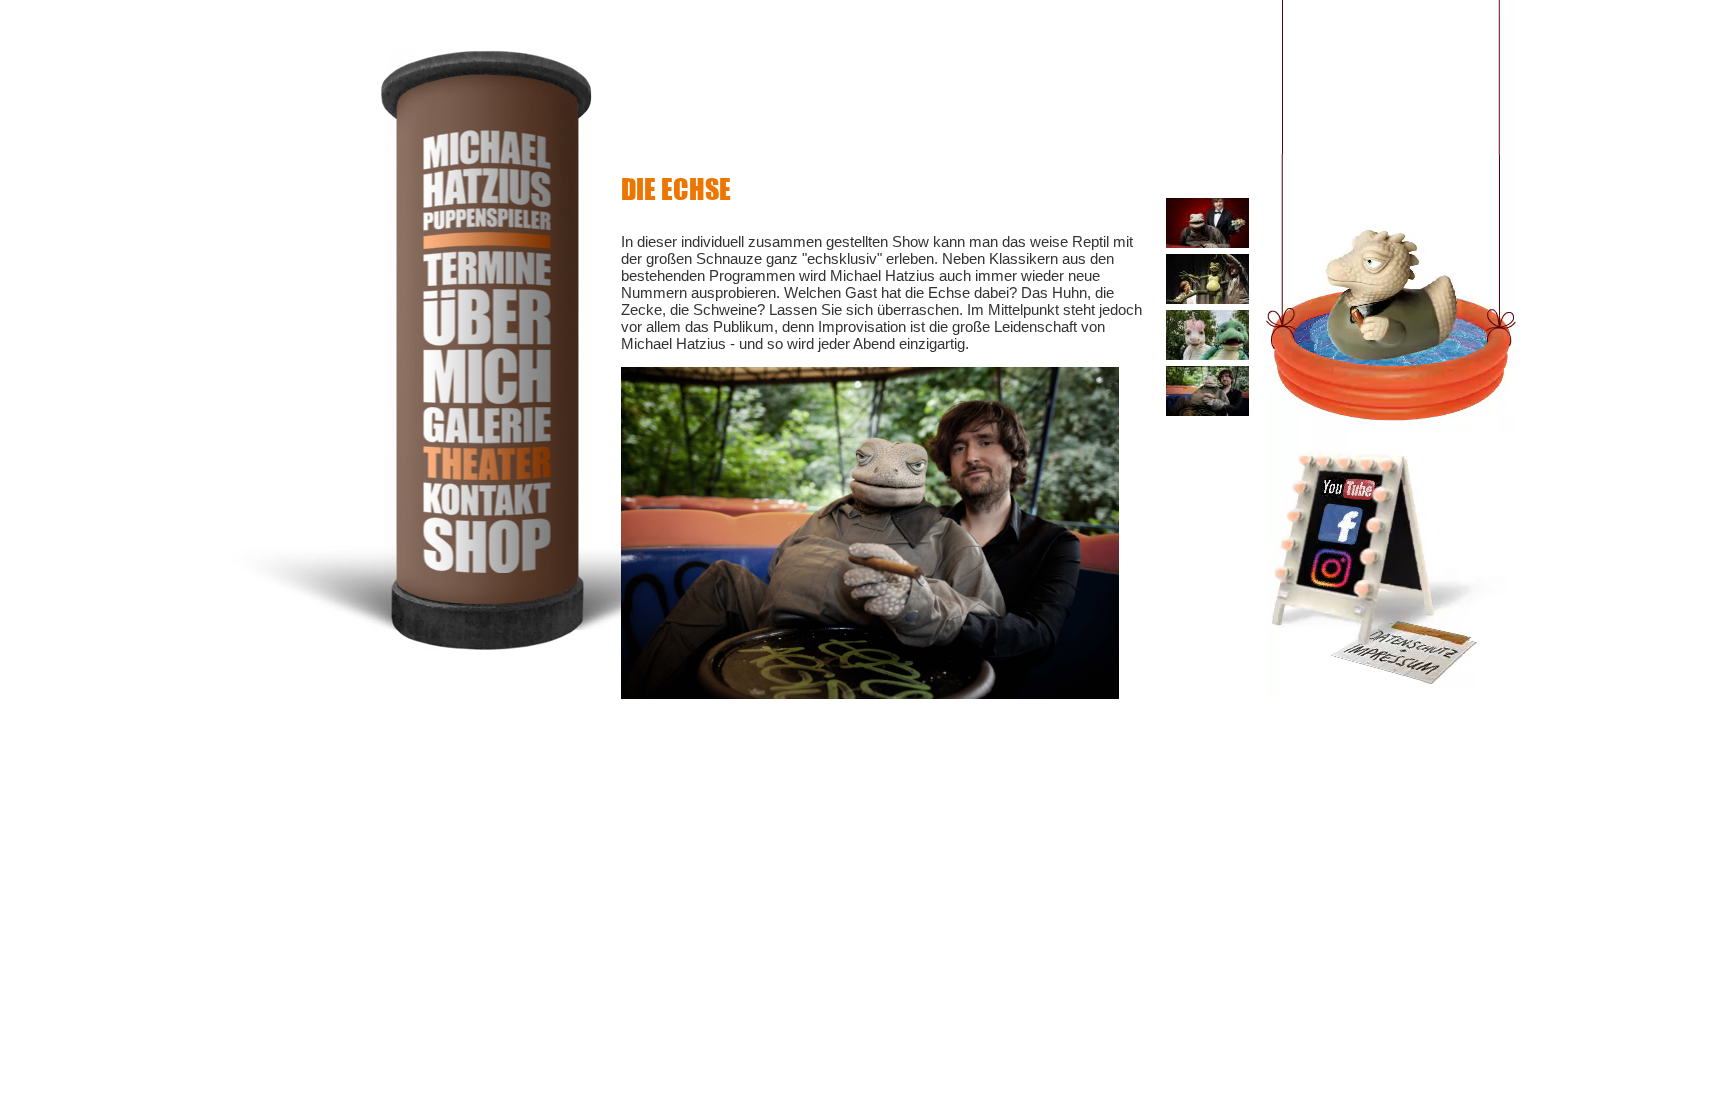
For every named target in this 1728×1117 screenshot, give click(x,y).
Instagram (1336, 570)
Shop (486, 545)
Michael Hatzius (486, 189)
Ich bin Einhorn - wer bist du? (1207, 327)
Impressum (1401, 650)
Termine (486, 267)
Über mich (486, 345)
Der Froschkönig (1203, 271)
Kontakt (486, 498)
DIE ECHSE (1193, 377)
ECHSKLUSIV (1199, 209)
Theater (486, 462)
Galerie (486, 424)
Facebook (1338, 525)
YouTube (1348, 487)
